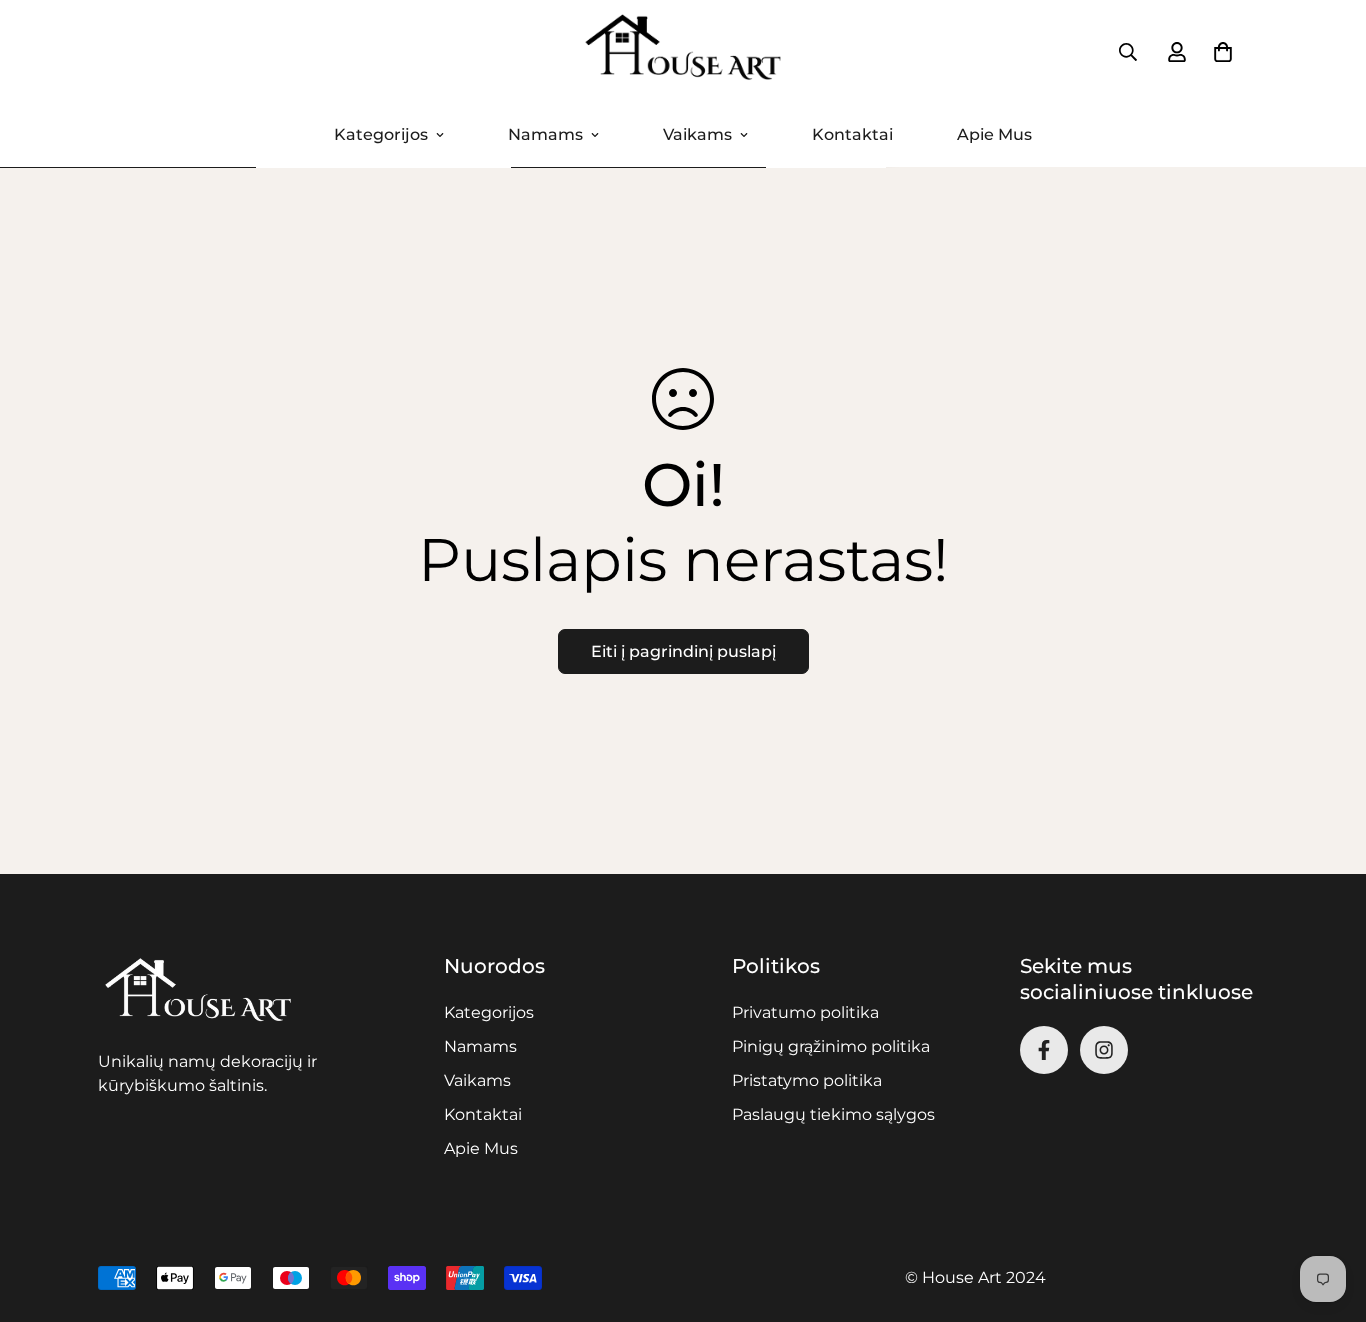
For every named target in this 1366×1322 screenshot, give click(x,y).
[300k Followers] (1044, 1050)
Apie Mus (994, 134)
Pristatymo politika (807, 1080)
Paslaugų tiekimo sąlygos (833, 1114)
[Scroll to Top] (1327, 1213)
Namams (545, 134)
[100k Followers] (1104, 1050)
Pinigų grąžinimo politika (831, 1046)
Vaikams (697, 134)
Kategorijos (381, 134)
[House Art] (683, 51)
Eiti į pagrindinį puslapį (683, 651)
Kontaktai (852, 134)
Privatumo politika (805, 1012)
